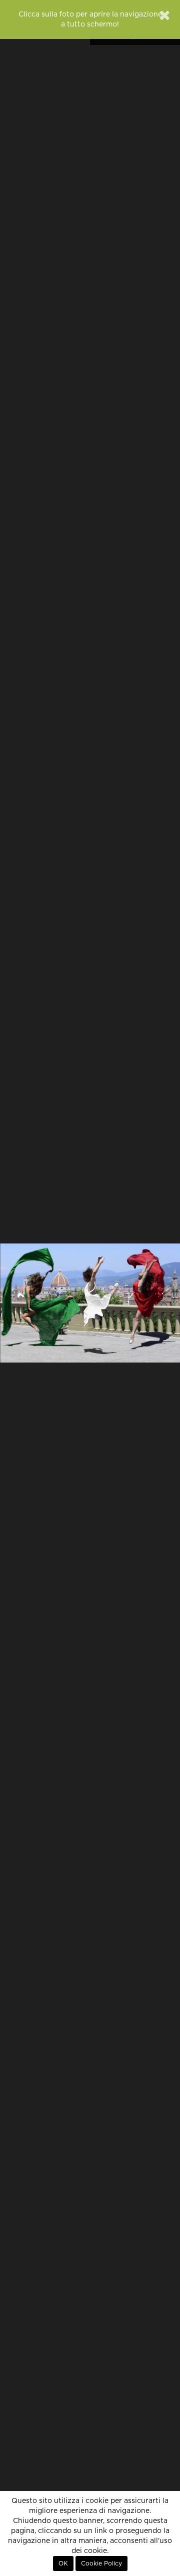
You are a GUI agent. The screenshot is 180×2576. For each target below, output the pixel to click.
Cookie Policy (101, 2563)
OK (63, 2563)
